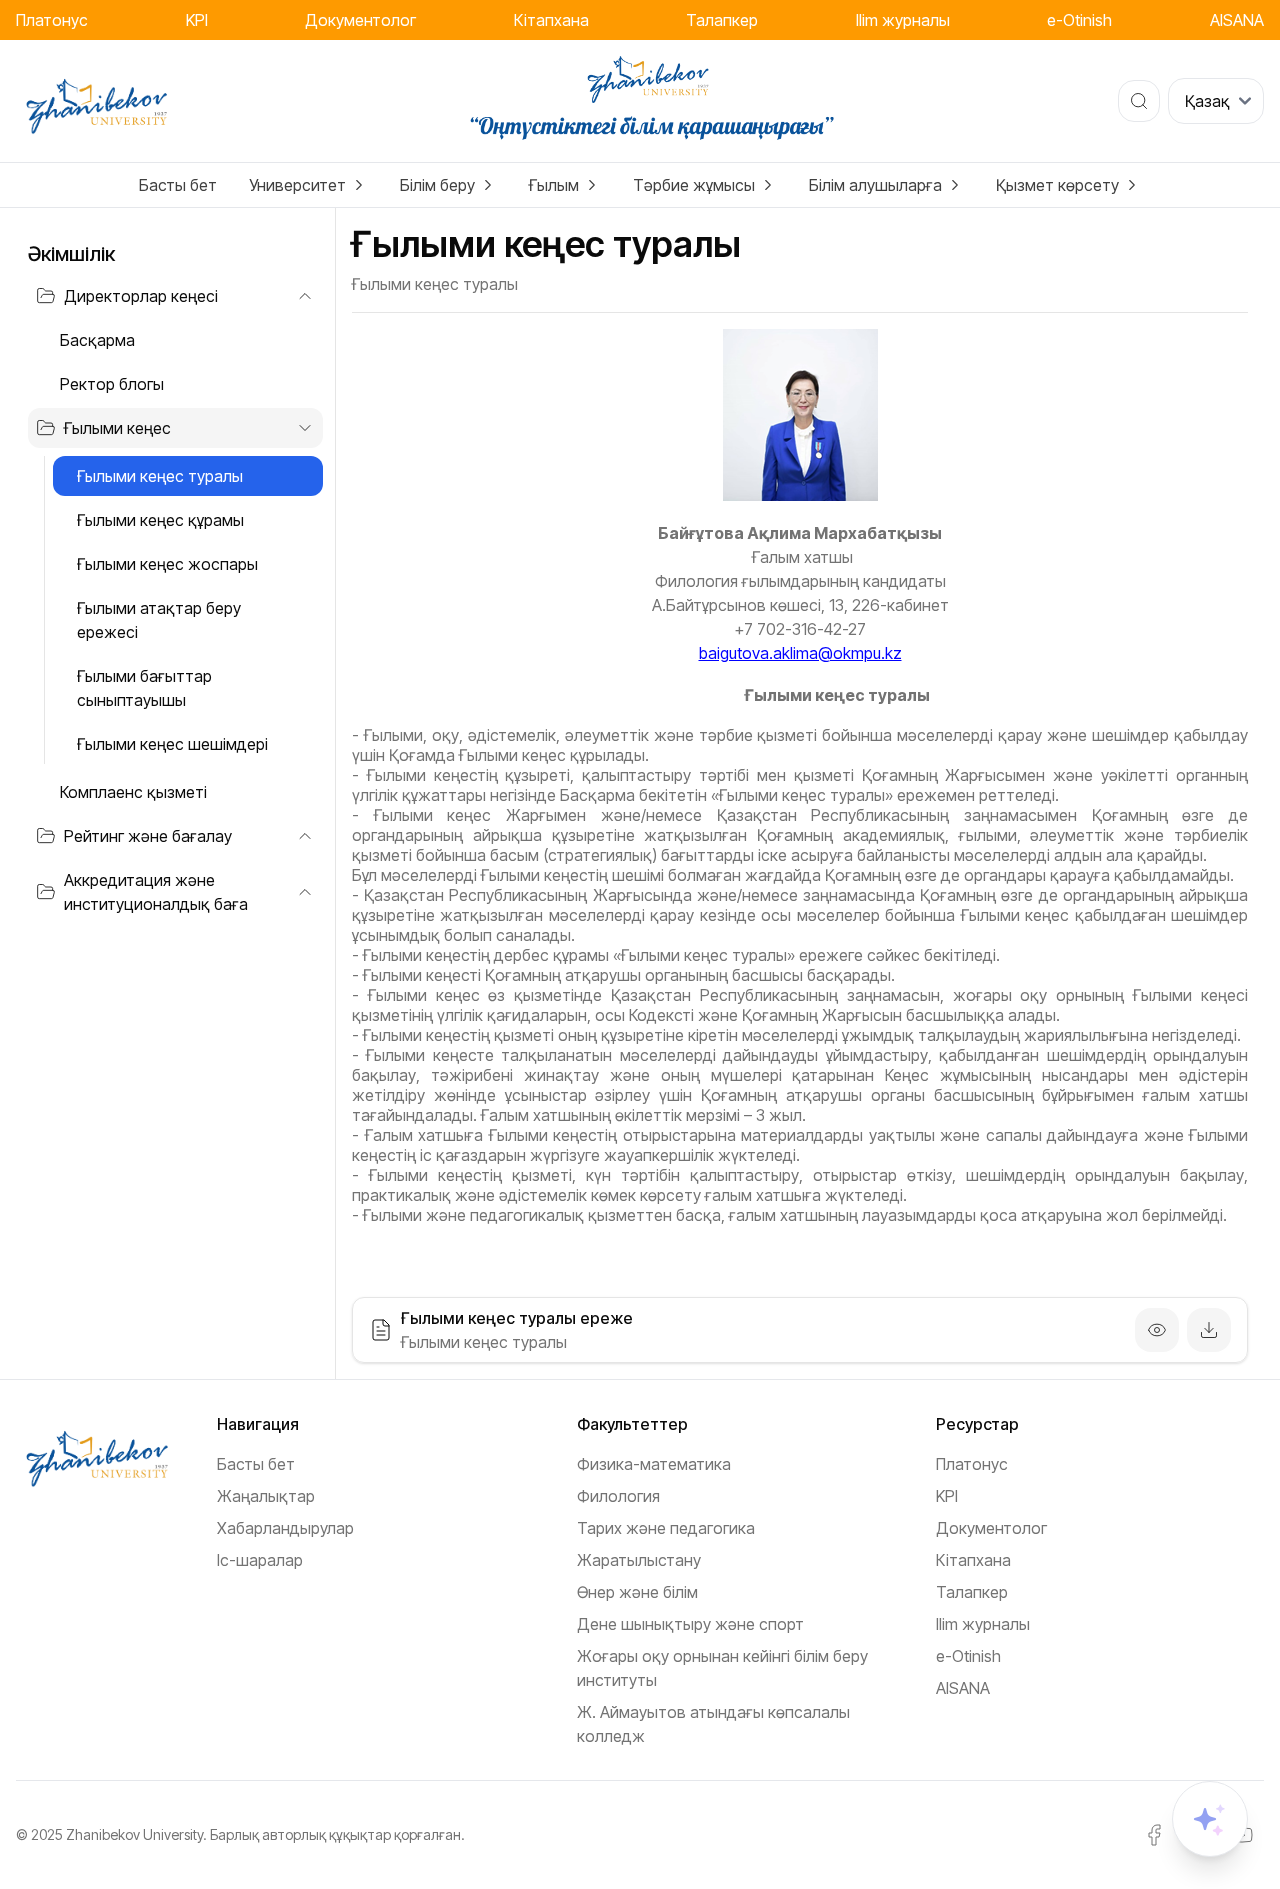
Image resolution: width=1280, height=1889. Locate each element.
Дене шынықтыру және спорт (690, 1624)
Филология (618, 1496)
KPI (197, 20)
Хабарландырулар (285, 1528)
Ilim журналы (903, 20)
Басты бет (178, 185)
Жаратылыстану (639, 1560)
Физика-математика (654, 1464)
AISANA (1237, 20)
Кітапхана (551, 20)
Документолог (360, 20)
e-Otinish (1079, 20)
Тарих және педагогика (666, 1528)
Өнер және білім (637, 1592)
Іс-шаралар (260, 1560)
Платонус (52, 20)
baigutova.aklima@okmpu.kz (800, 653)
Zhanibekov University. (136, 1834)
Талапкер (722, 20)
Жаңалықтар (266, 1496)
